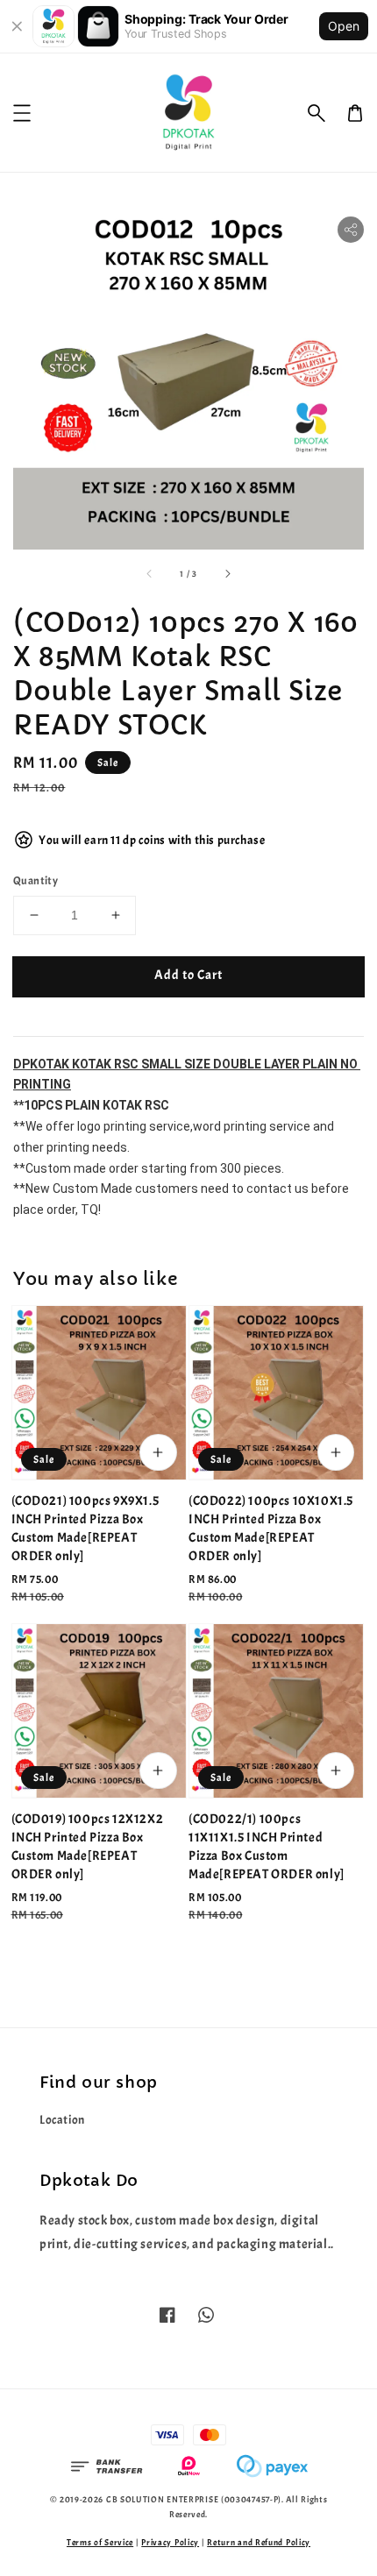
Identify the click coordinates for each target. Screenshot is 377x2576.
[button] (317, 113)
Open (344, 26)
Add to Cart (188, 975)
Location (62, 2120)
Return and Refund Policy (259, 2542)
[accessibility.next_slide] (227, 573)
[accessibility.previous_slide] (150, 573)
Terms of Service (100, 2542)
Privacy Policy (170, 2542)
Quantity (36, 881)
